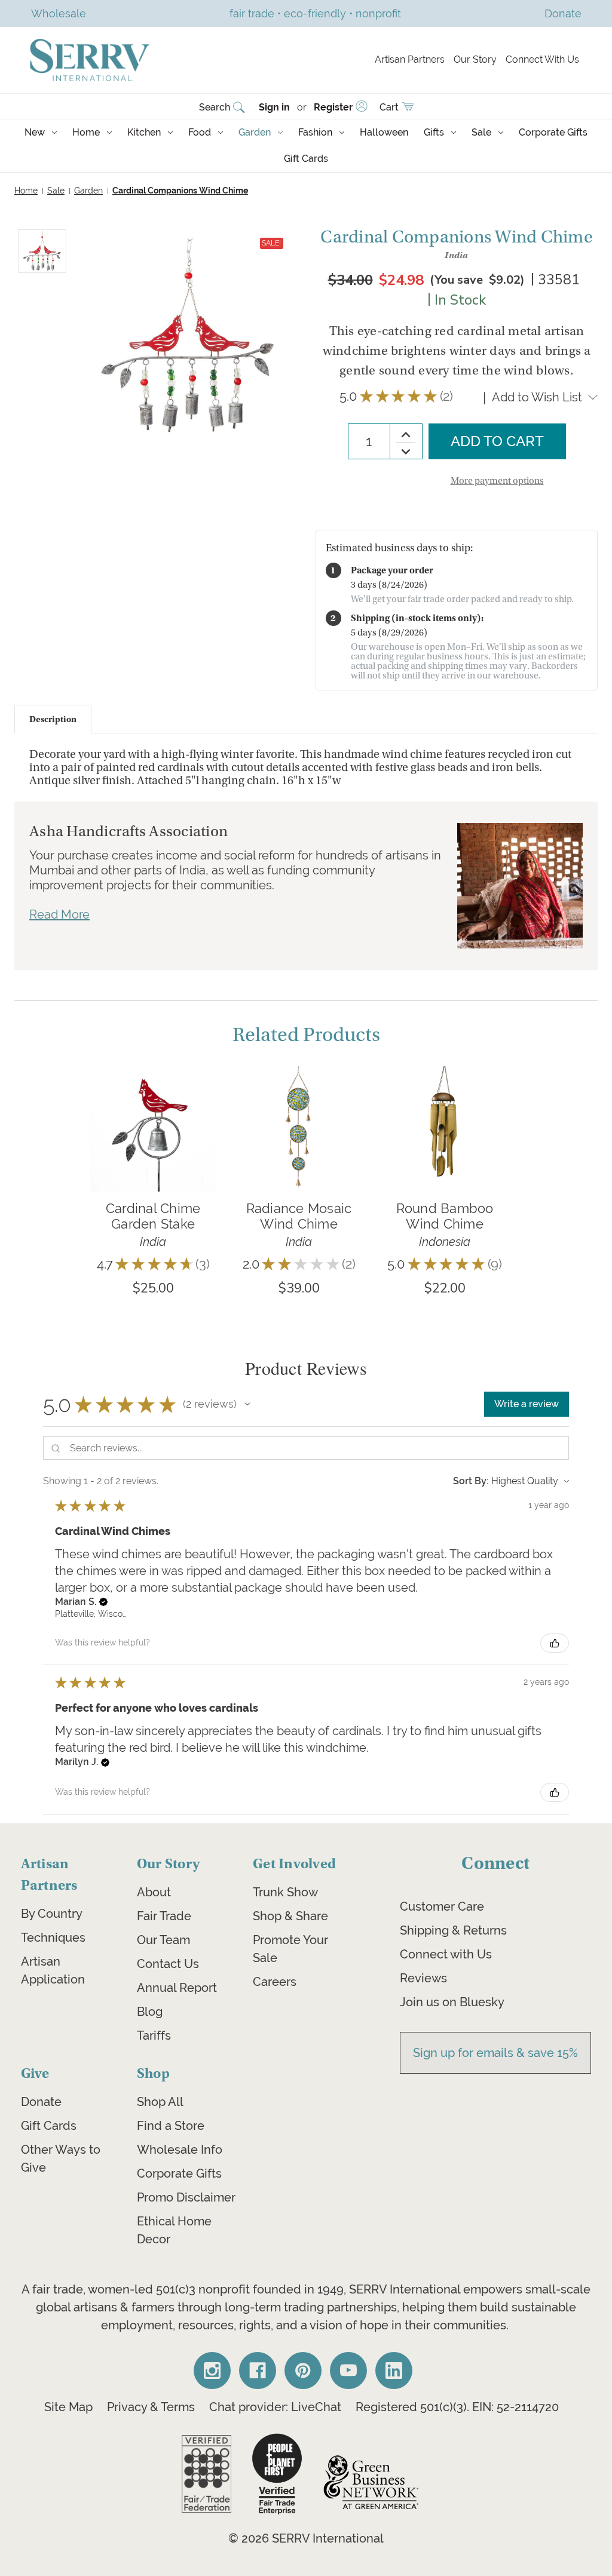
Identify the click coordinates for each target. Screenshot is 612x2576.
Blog (150, 2012)
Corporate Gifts (553, 132)
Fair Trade (164, 1916)
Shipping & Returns (453, 1930)
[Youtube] (348, 2371)
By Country (52, 1914)
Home (86, 132)
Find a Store (171, 2126)
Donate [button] (563, 13)
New (35, 132)
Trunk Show (285, 1892)
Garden (255, 132)
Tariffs (154, 2035)
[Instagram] (212, 2371)
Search (215, 107)
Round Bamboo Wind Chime (445, 1216)
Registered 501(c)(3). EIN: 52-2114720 (457, 2407)
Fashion (315, 132)
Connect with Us (446, 1954)
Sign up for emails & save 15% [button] (495, 2053)
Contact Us (168, 1964)
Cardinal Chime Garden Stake (153, 1216)
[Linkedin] (394, 2371)
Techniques (53, 1938)
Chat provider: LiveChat (275, 2407)
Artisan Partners (410, 59)
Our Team (163, 1940)
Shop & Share (290, 1916)
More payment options (497, 481)
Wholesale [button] (59, 13)
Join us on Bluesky (452, 2002)
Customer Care (442, 1906)
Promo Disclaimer (186, 2197)
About (154, 1892)
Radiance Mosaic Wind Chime (299, 1216)
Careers (275, 1982)
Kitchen (144, 132)
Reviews (423, 1978)
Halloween (384, 132)
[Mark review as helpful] (555, 1643)
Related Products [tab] (306, 1035)
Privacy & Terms (151, 2407)
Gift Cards (306, 159)
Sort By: (471, 1481)
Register (333, 107)
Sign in (274, 107)
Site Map (68, 2407)
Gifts (434, 132)
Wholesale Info (180, 2150)
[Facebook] (258, 2371)
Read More (59, 914)
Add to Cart (153, 1146)
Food (200, 132)
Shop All (160, 2102)
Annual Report (177, 1988)
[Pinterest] (303, 2371)
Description (53, 719)
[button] (247, 1404)
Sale (481, 132)
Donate (41, 2102)
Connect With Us (542, 59)
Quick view (153, 1111)
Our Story (475, 59)
